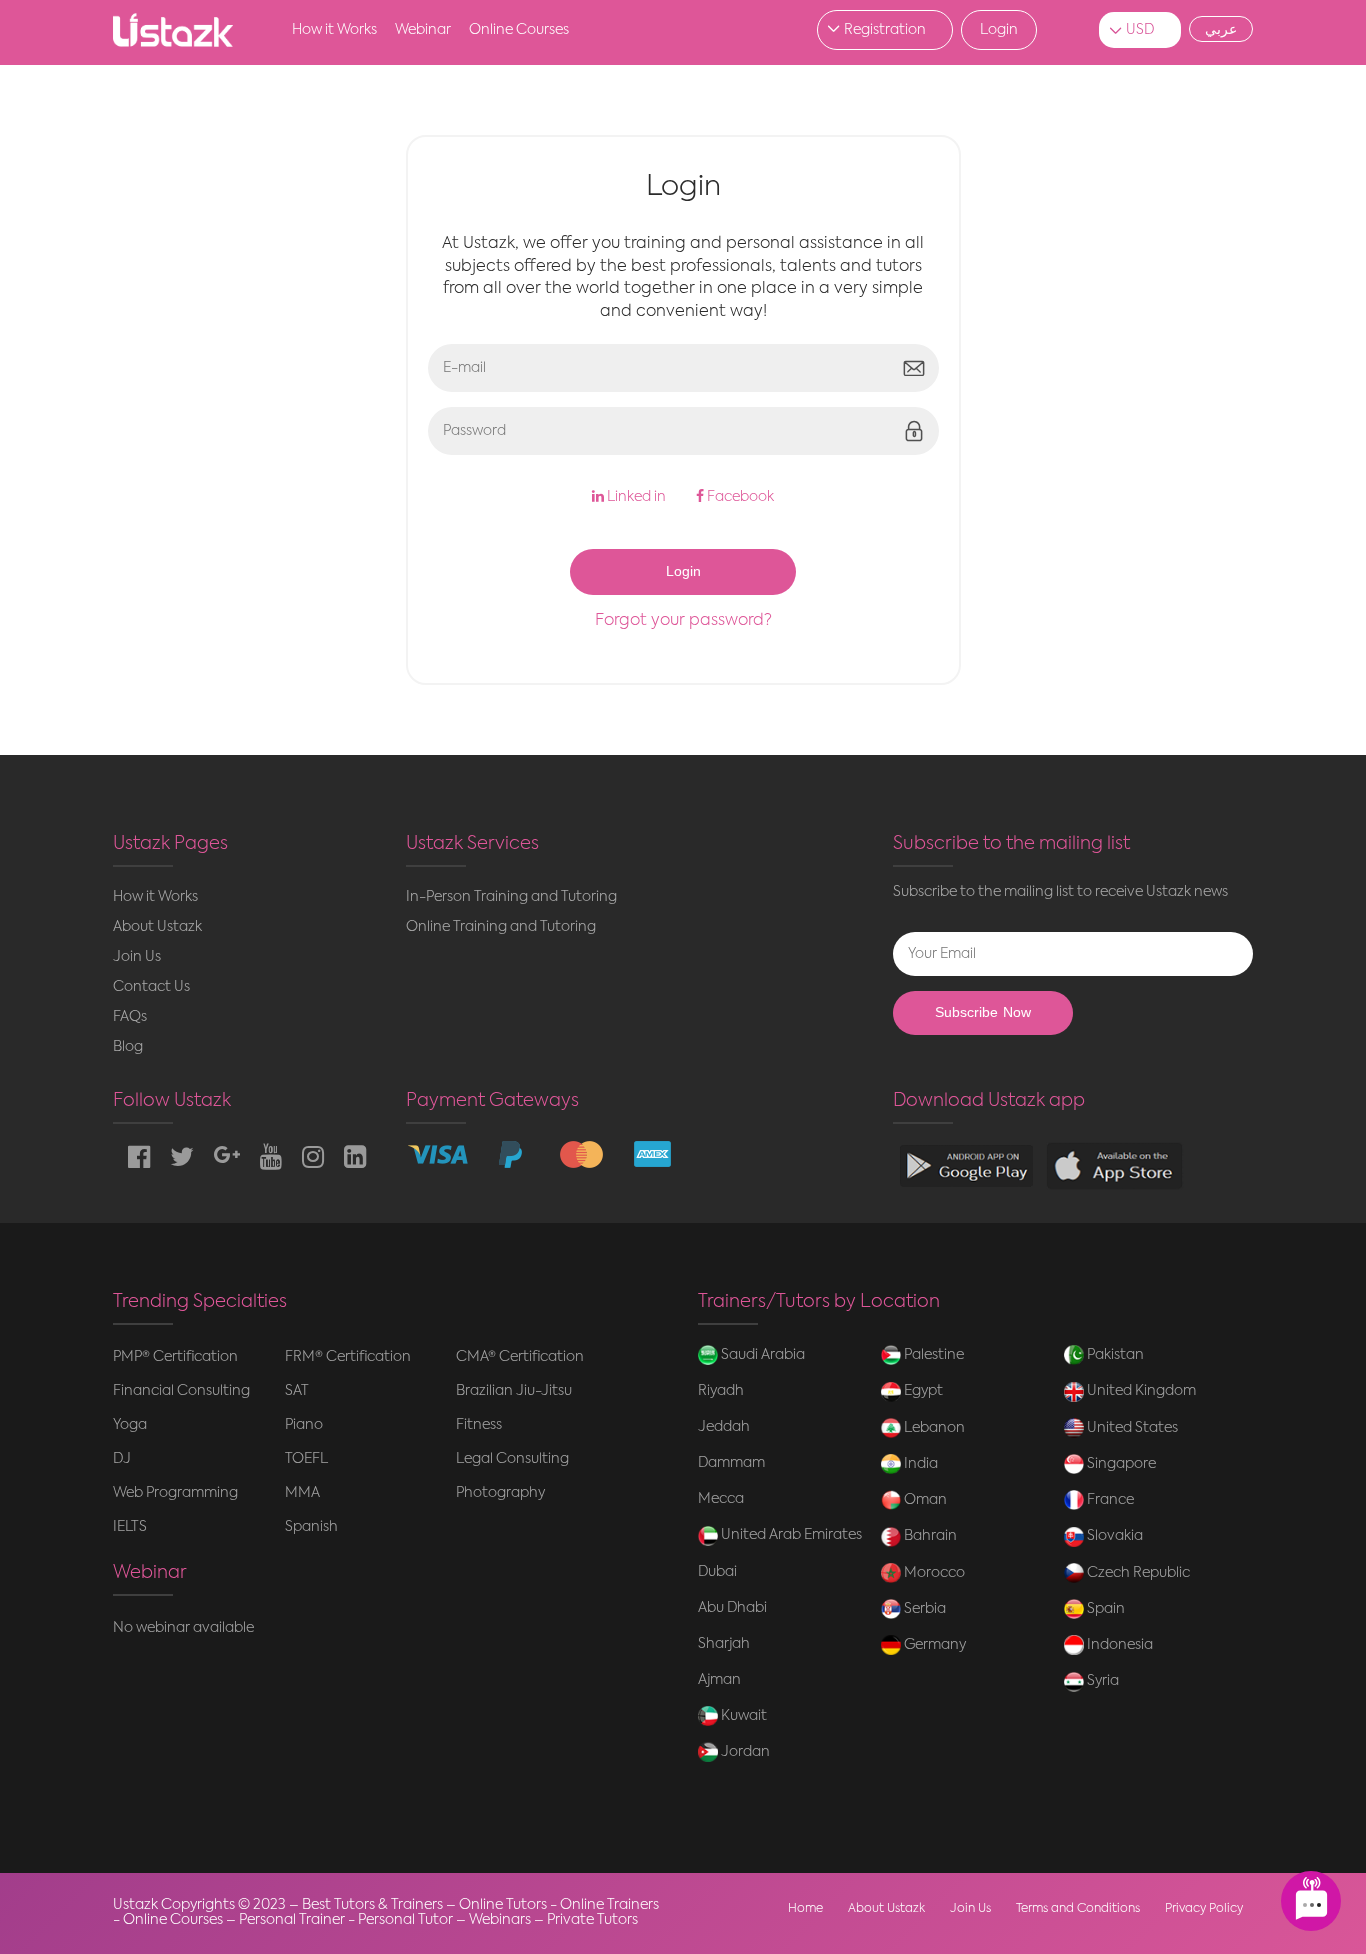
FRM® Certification (348, 1357)
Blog (128, 1047)
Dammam (731, 1463)
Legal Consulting (512, 1459)
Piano (304, 1425)
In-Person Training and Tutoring (511, 897)
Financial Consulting (181, 1391)
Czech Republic (1137, 1573)
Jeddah (724, 1427)
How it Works (334, 30)
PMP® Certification (175, 1357)
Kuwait (742, 1716)
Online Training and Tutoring (501, 927)
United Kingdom (1140, 1391)
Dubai (717, 1572)
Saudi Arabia (761, 1355)
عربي (1221, 29)
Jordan (744, 1752)
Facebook (739, 497)
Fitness (479, 1425)
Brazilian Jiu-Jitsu (514, 1391)
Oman (924, 1500)
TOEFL (306, 1459)
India (919, 1464)
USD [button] (1140, 30)
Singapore (1120, 1464)
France (1109, 1500)
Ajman (719, 1680)
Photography (500, 1493)
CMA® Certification (520, 1357)
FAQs (130, 1017)
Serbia (923, 1609)
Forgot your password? (683, 621)
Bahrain (929, 1536)
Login (999, 30)
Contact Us (151, 987)
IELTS (130, 1527)
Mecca (721, 1499)
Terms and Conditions (1078, 1909)
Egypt (922, 1391)
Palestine (932, 1355)
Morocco (933, 1573)
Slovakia (1113, 1536)
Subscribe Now (983, 1012)
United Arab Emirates (790, 1535)
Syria (1101, 1681)
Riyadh (721, 1391)
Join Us (137, 957)
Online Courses (519, 30)
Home (805, 1909)
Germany (933, 1645)
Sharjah (724, 1644)
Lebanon (933, 1428)
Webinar (423, 30)
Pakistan (1114, 1355)
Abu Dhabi (732, 1608)
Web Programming (175, 1493)
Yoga (130, 1425)
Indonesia (1118, 1645)
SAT (297, 1391)
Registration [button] (885, 30)
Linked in (635, 497)
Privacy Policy (1204, 1909)
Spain (1104, 1609)
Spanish (311, 1527)
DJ (122, 1459)
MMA (302, 1493)
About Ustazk (157, 927)
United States (1131, 1428)
